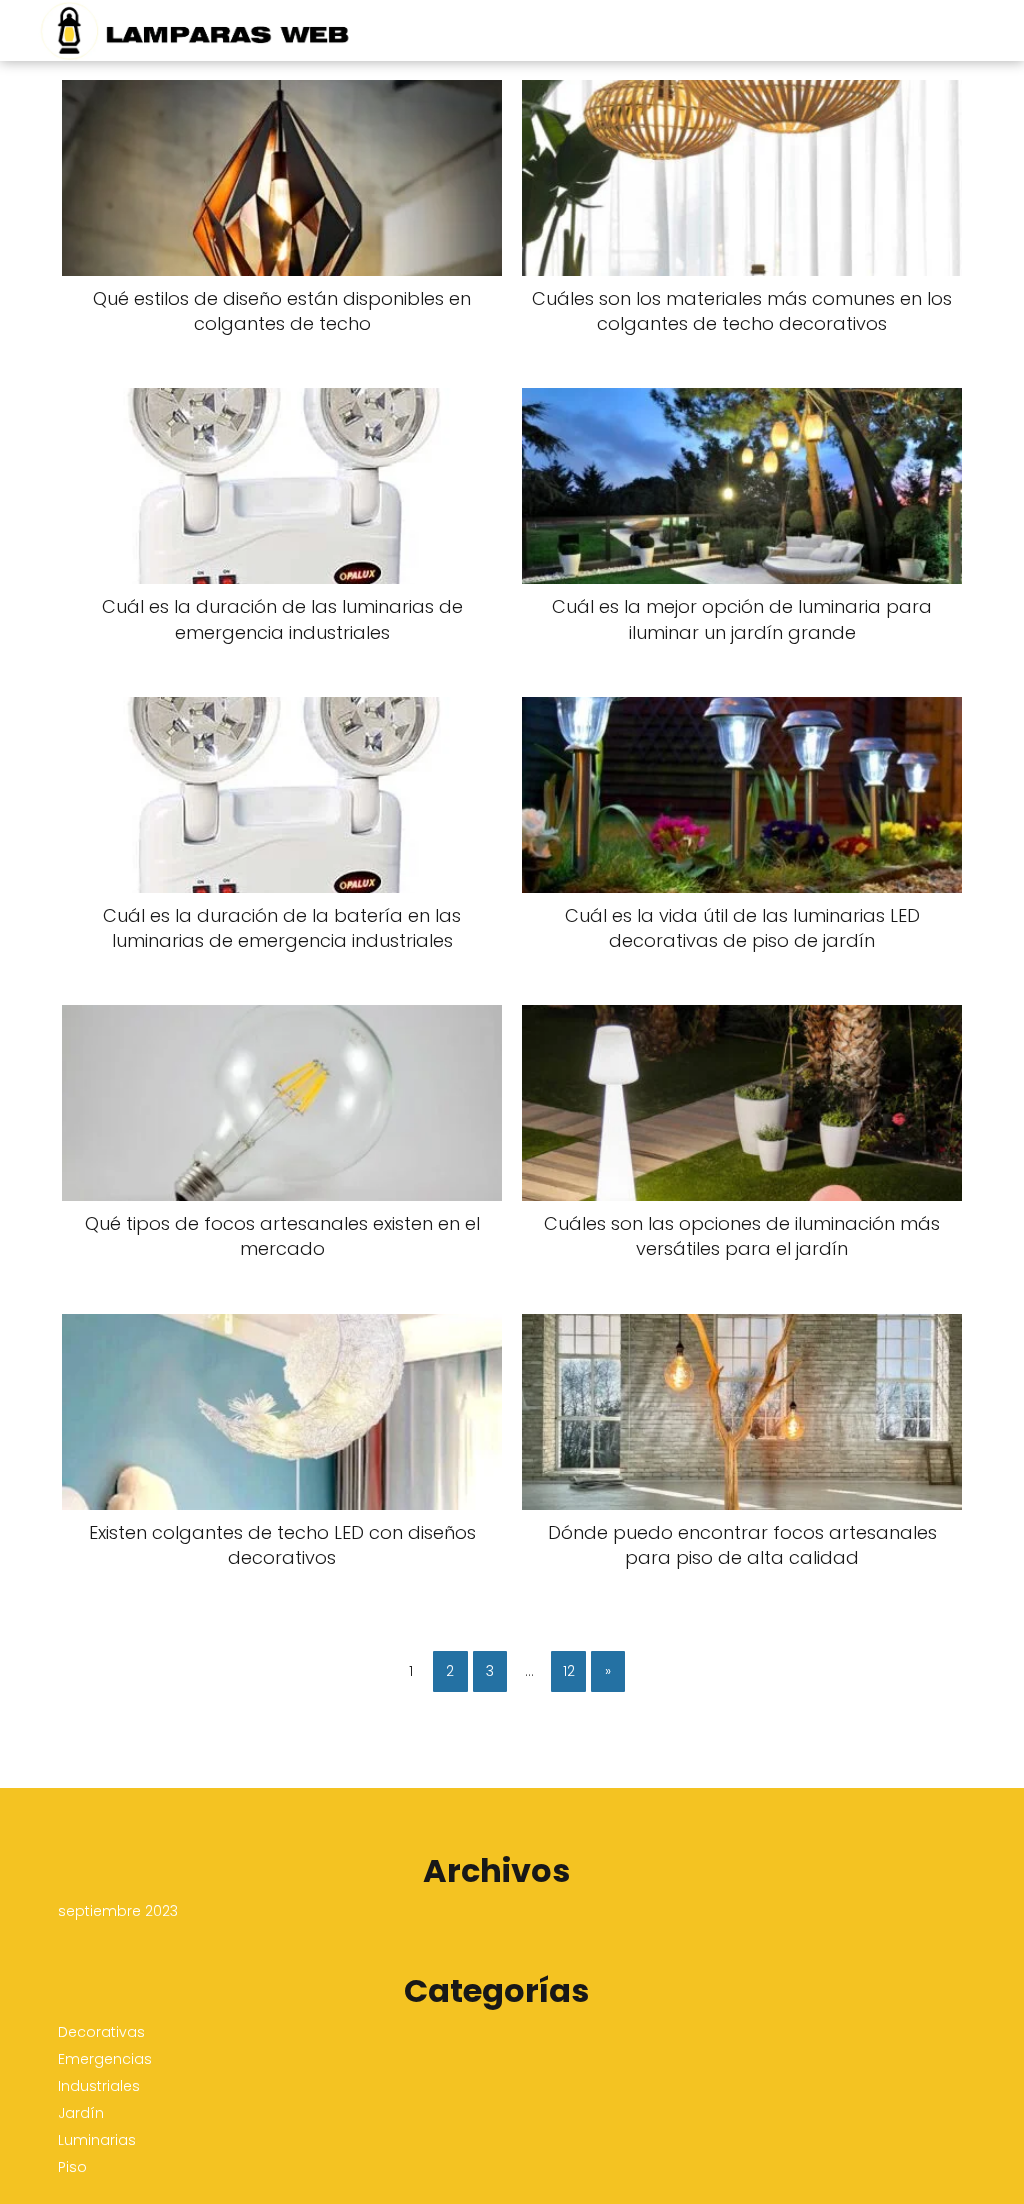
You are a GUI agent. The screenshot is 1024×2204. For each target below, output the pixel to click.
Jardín (81, 2113)
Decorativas (101, 2032)
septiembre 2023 (118, 1911)
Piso (72, 2167)
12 (569, 1671)
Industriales (99, 2086)
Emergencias (105, 2059)
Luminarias (97, 2140)
